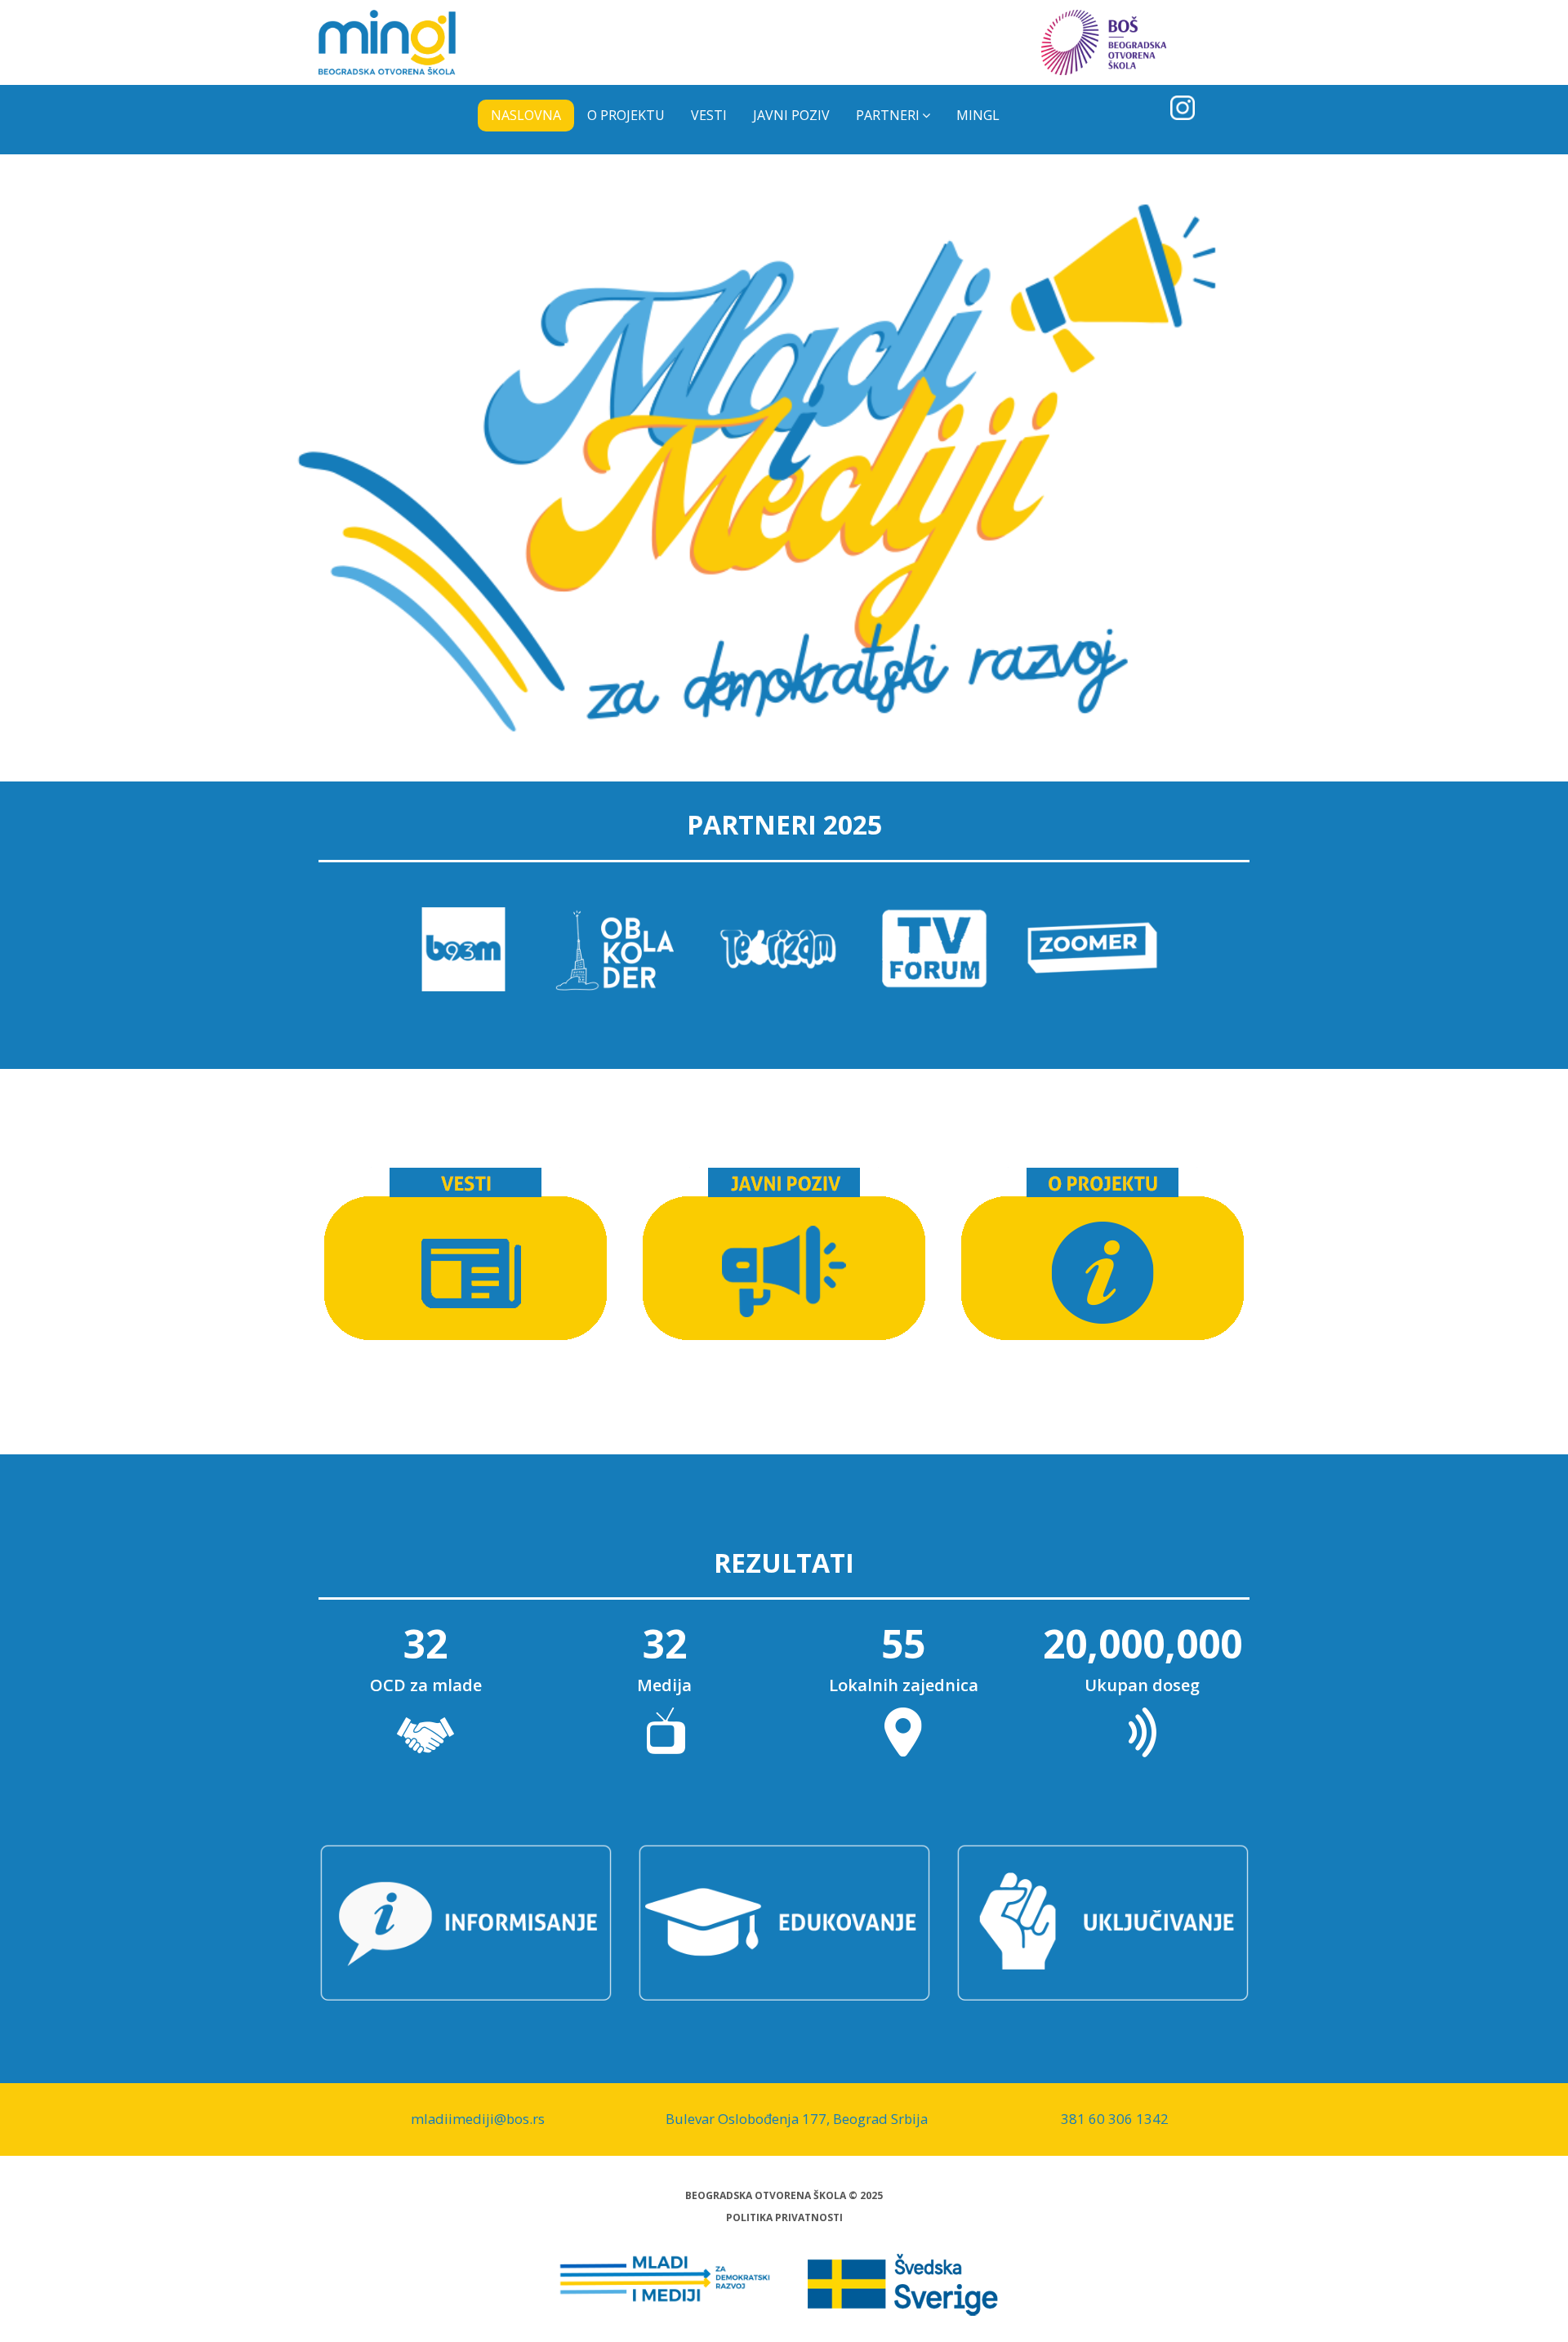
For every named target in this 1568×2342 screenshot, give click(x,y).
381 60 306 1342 (1115, 2119)
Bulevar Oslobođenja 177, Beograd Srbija (797, 2119)
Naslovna (526, 115)
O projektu (626, 115)
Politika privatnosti (784, 2217)
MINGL (978, 115)
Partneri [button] (888, 115)
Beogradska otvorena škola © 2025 (784, 2195)
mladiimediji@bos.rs (478, 2119)
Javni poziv (791, 115)
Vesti (709, 115)
